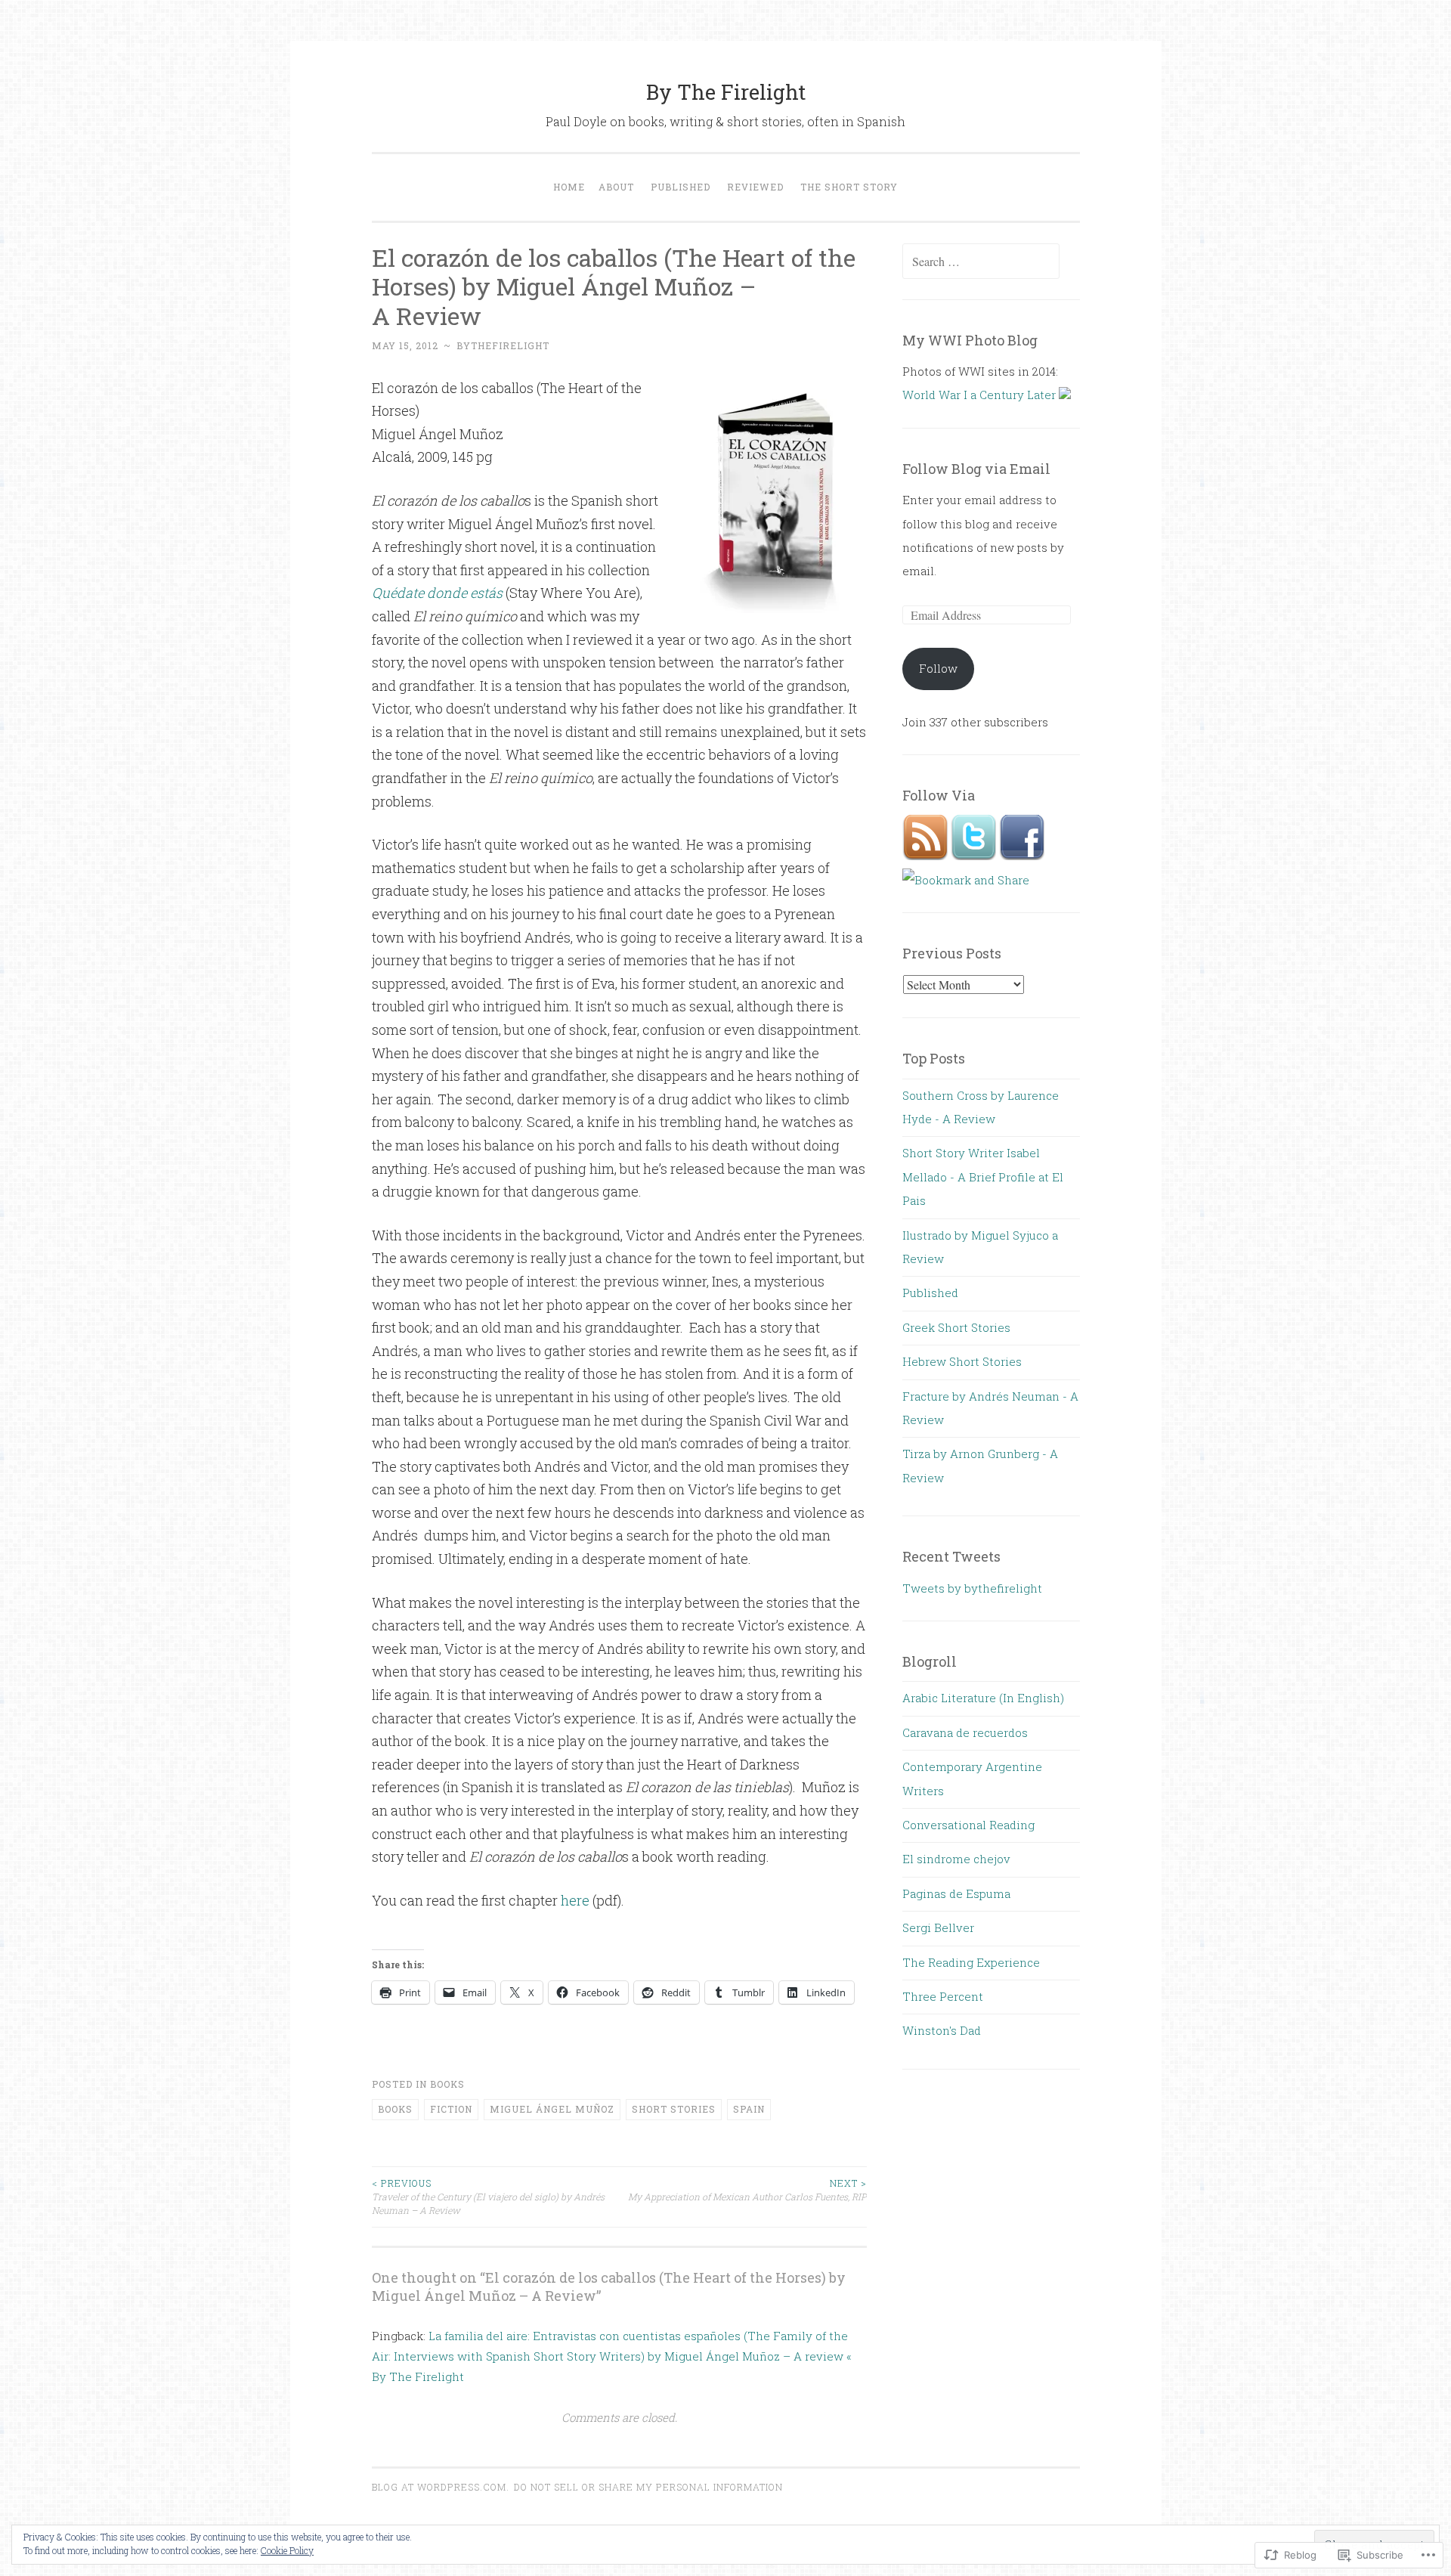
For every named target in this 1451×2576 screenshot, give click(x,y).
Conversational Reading (968, 1825)
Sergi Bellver (938, 1927)
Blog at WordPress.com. (441, 2487)
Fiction (451, 2109)
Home (569, 187)
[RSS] (927, 856)
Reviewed (755, 187)
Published (681, 187)
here (577, 1900)
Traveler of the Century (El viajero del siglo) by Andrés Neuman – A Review (488, 2197)
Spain (749, 2109)
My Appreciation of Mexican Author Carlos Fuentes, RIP (747, 2190)
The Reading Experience (971, 1962)
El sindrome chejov (956, 1859)
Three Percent (943, 1996)
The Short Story (849, 187)
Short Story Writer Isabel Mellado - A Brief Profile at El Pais (983, 1177)
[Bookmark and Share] (966, 880)
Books (447, 2084)
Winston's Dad (942, 2030)
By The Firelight (726, 92)
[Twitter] (975, 856)
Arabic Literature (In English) (983, 1698)
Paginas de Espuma (956, 1893)
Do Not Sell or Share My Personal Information (648, 2487)
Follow (938, 668)
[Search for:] (981, 262)
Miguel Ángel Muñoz (552, 2109)
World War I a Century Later (981, 395)
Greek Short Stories (956, 1327)
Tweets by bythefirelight (972, 1588)
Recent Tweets (951, 1556)
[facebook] (1022, 856)
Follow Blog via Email (976, 469)
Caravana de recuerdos (965, 1732)
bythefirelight (503, 345)
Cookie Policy (287, 2550)
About (616, 187)
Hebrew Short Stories (962, 1361)
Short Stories (674, 2109)
